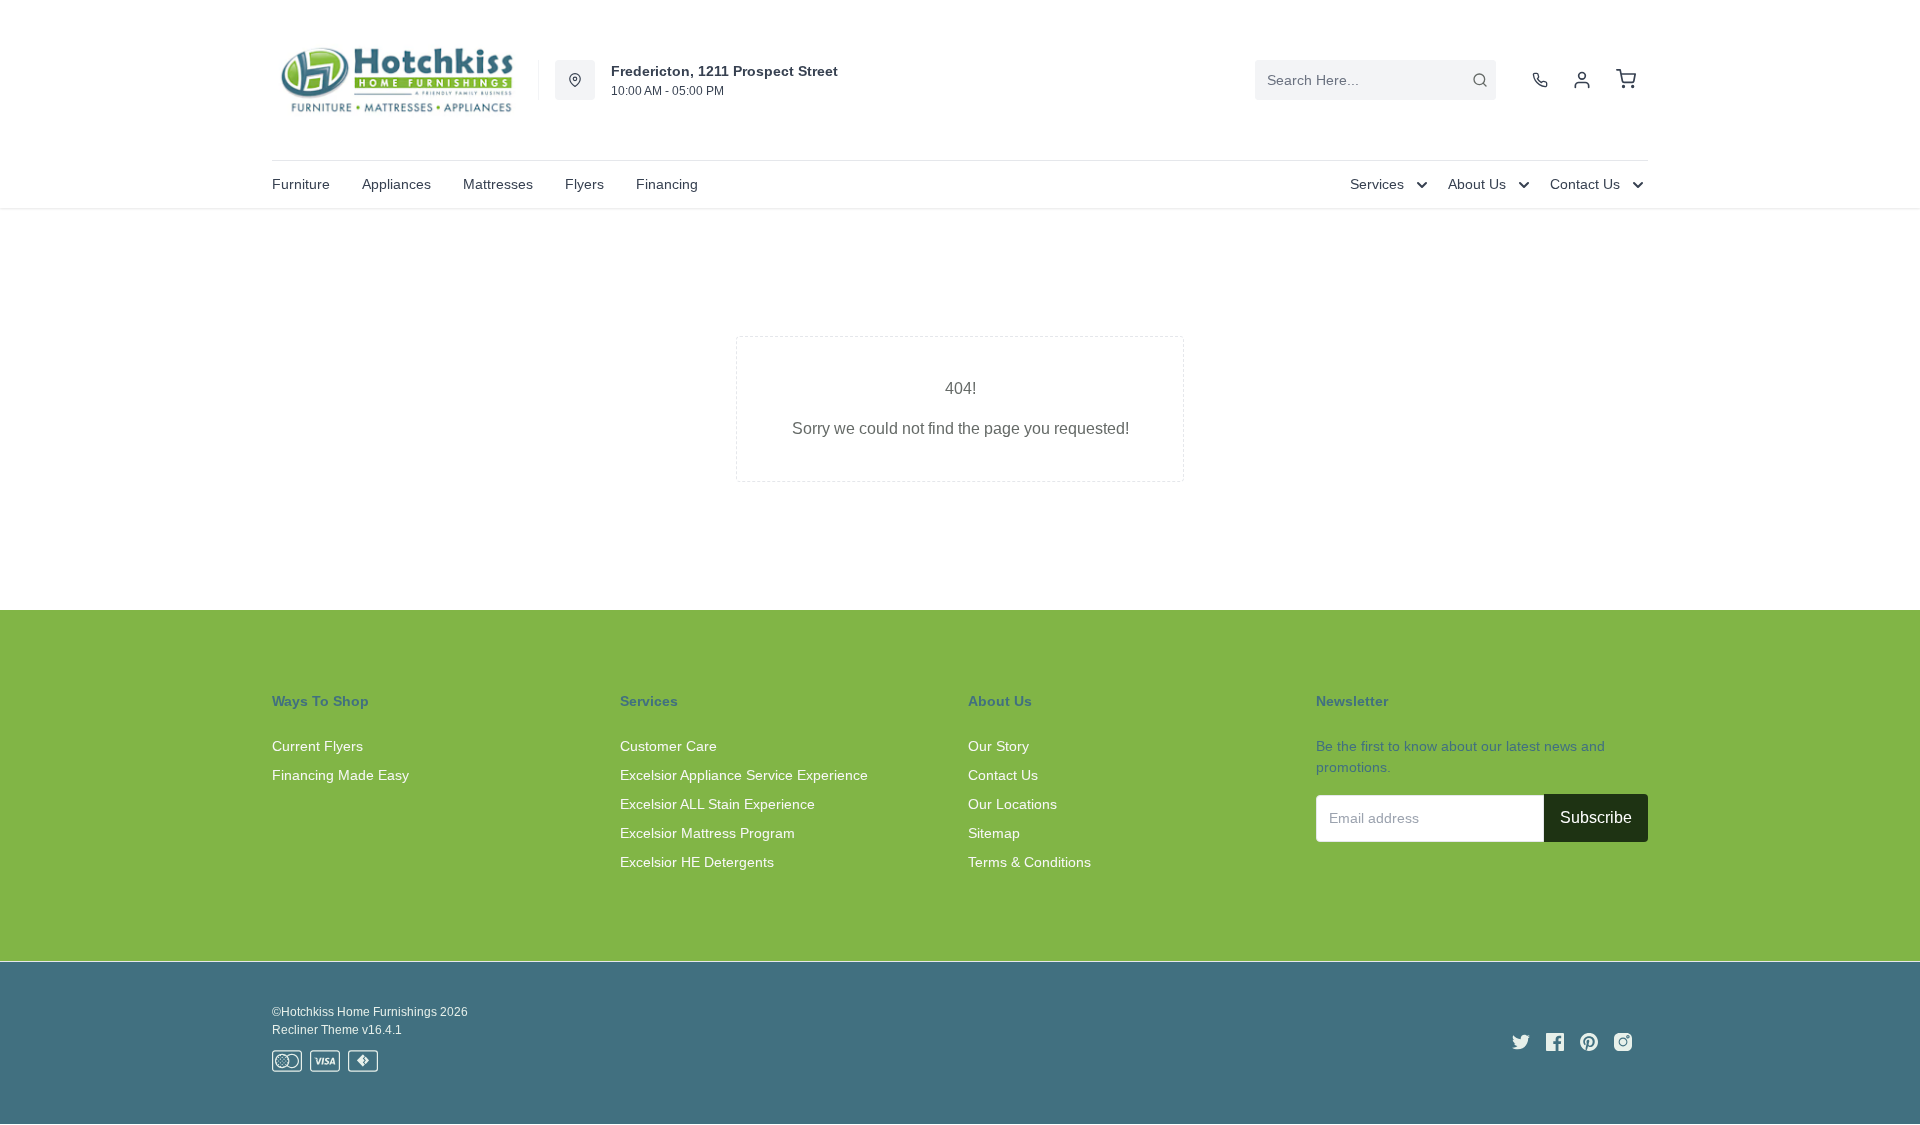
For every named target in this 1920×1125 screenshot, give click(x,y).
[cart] (1626, 80)
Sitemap (994, 833)
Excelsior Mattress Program (707, 833)
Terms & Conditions (1029, 862)
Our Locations (1012, 804)
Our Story (998, 746)
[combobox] (1375, 80)
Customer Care (668, 746)
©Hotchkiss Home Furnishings (354, 1012)
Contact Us (1003, 775)
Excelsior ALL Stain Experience (717, 804)
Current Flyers (317, 746)
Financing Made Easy (340, 775)
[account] (1582, 80)
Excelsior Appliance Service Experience (744, 775)
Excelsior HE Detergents (697, 862)
